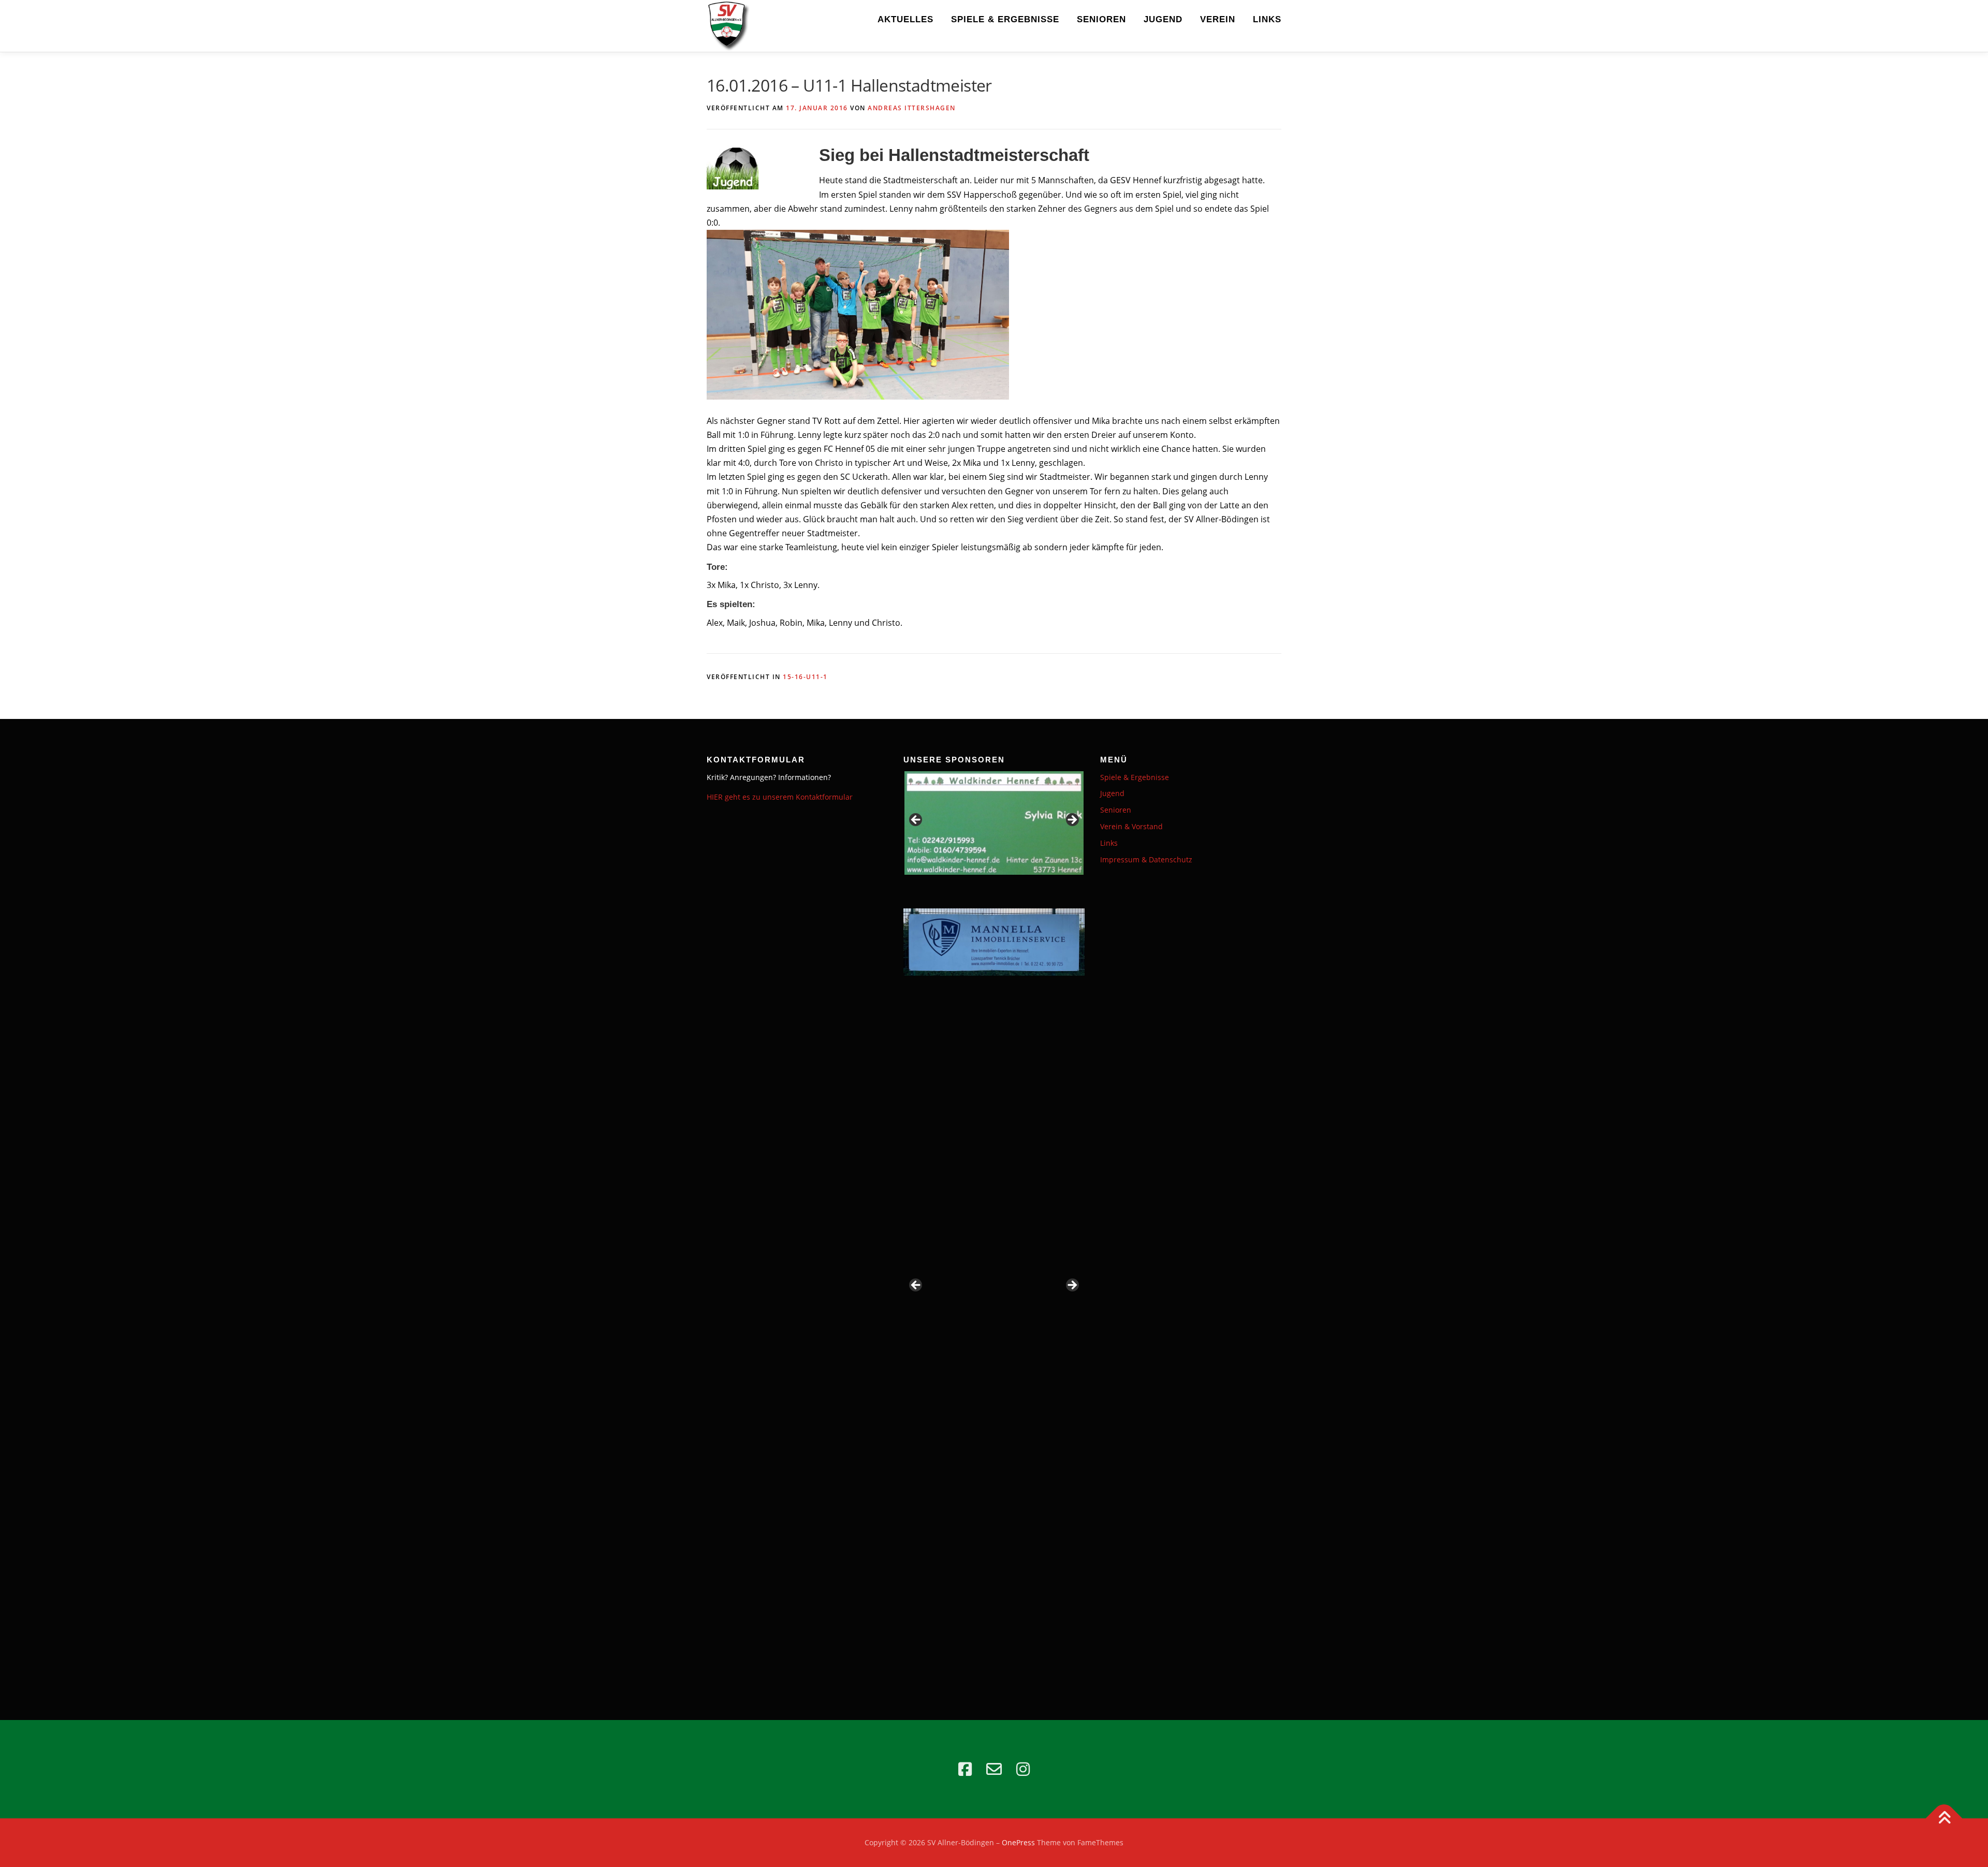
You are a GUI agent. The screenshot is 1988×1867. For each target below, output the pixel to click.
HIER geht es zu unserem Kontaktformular (780, 797)
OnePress (1018, 1842)
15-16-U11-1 (805, 677)
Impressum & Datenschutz (1146, 859)
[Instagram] (1023, 1769)
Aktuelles (905, 19)
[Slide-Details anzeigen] (994, 823)
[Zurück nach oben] (1944, 1819)
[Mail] (994, 1769)
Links (1267, 19)
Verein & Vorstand (1131, 826)
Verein (1218, 19)
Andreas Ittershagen (912, 108)
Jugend (1163, 19)
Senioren (1101, 19)
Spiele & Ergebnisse (1005, 19)
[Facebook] (965, 1769)
